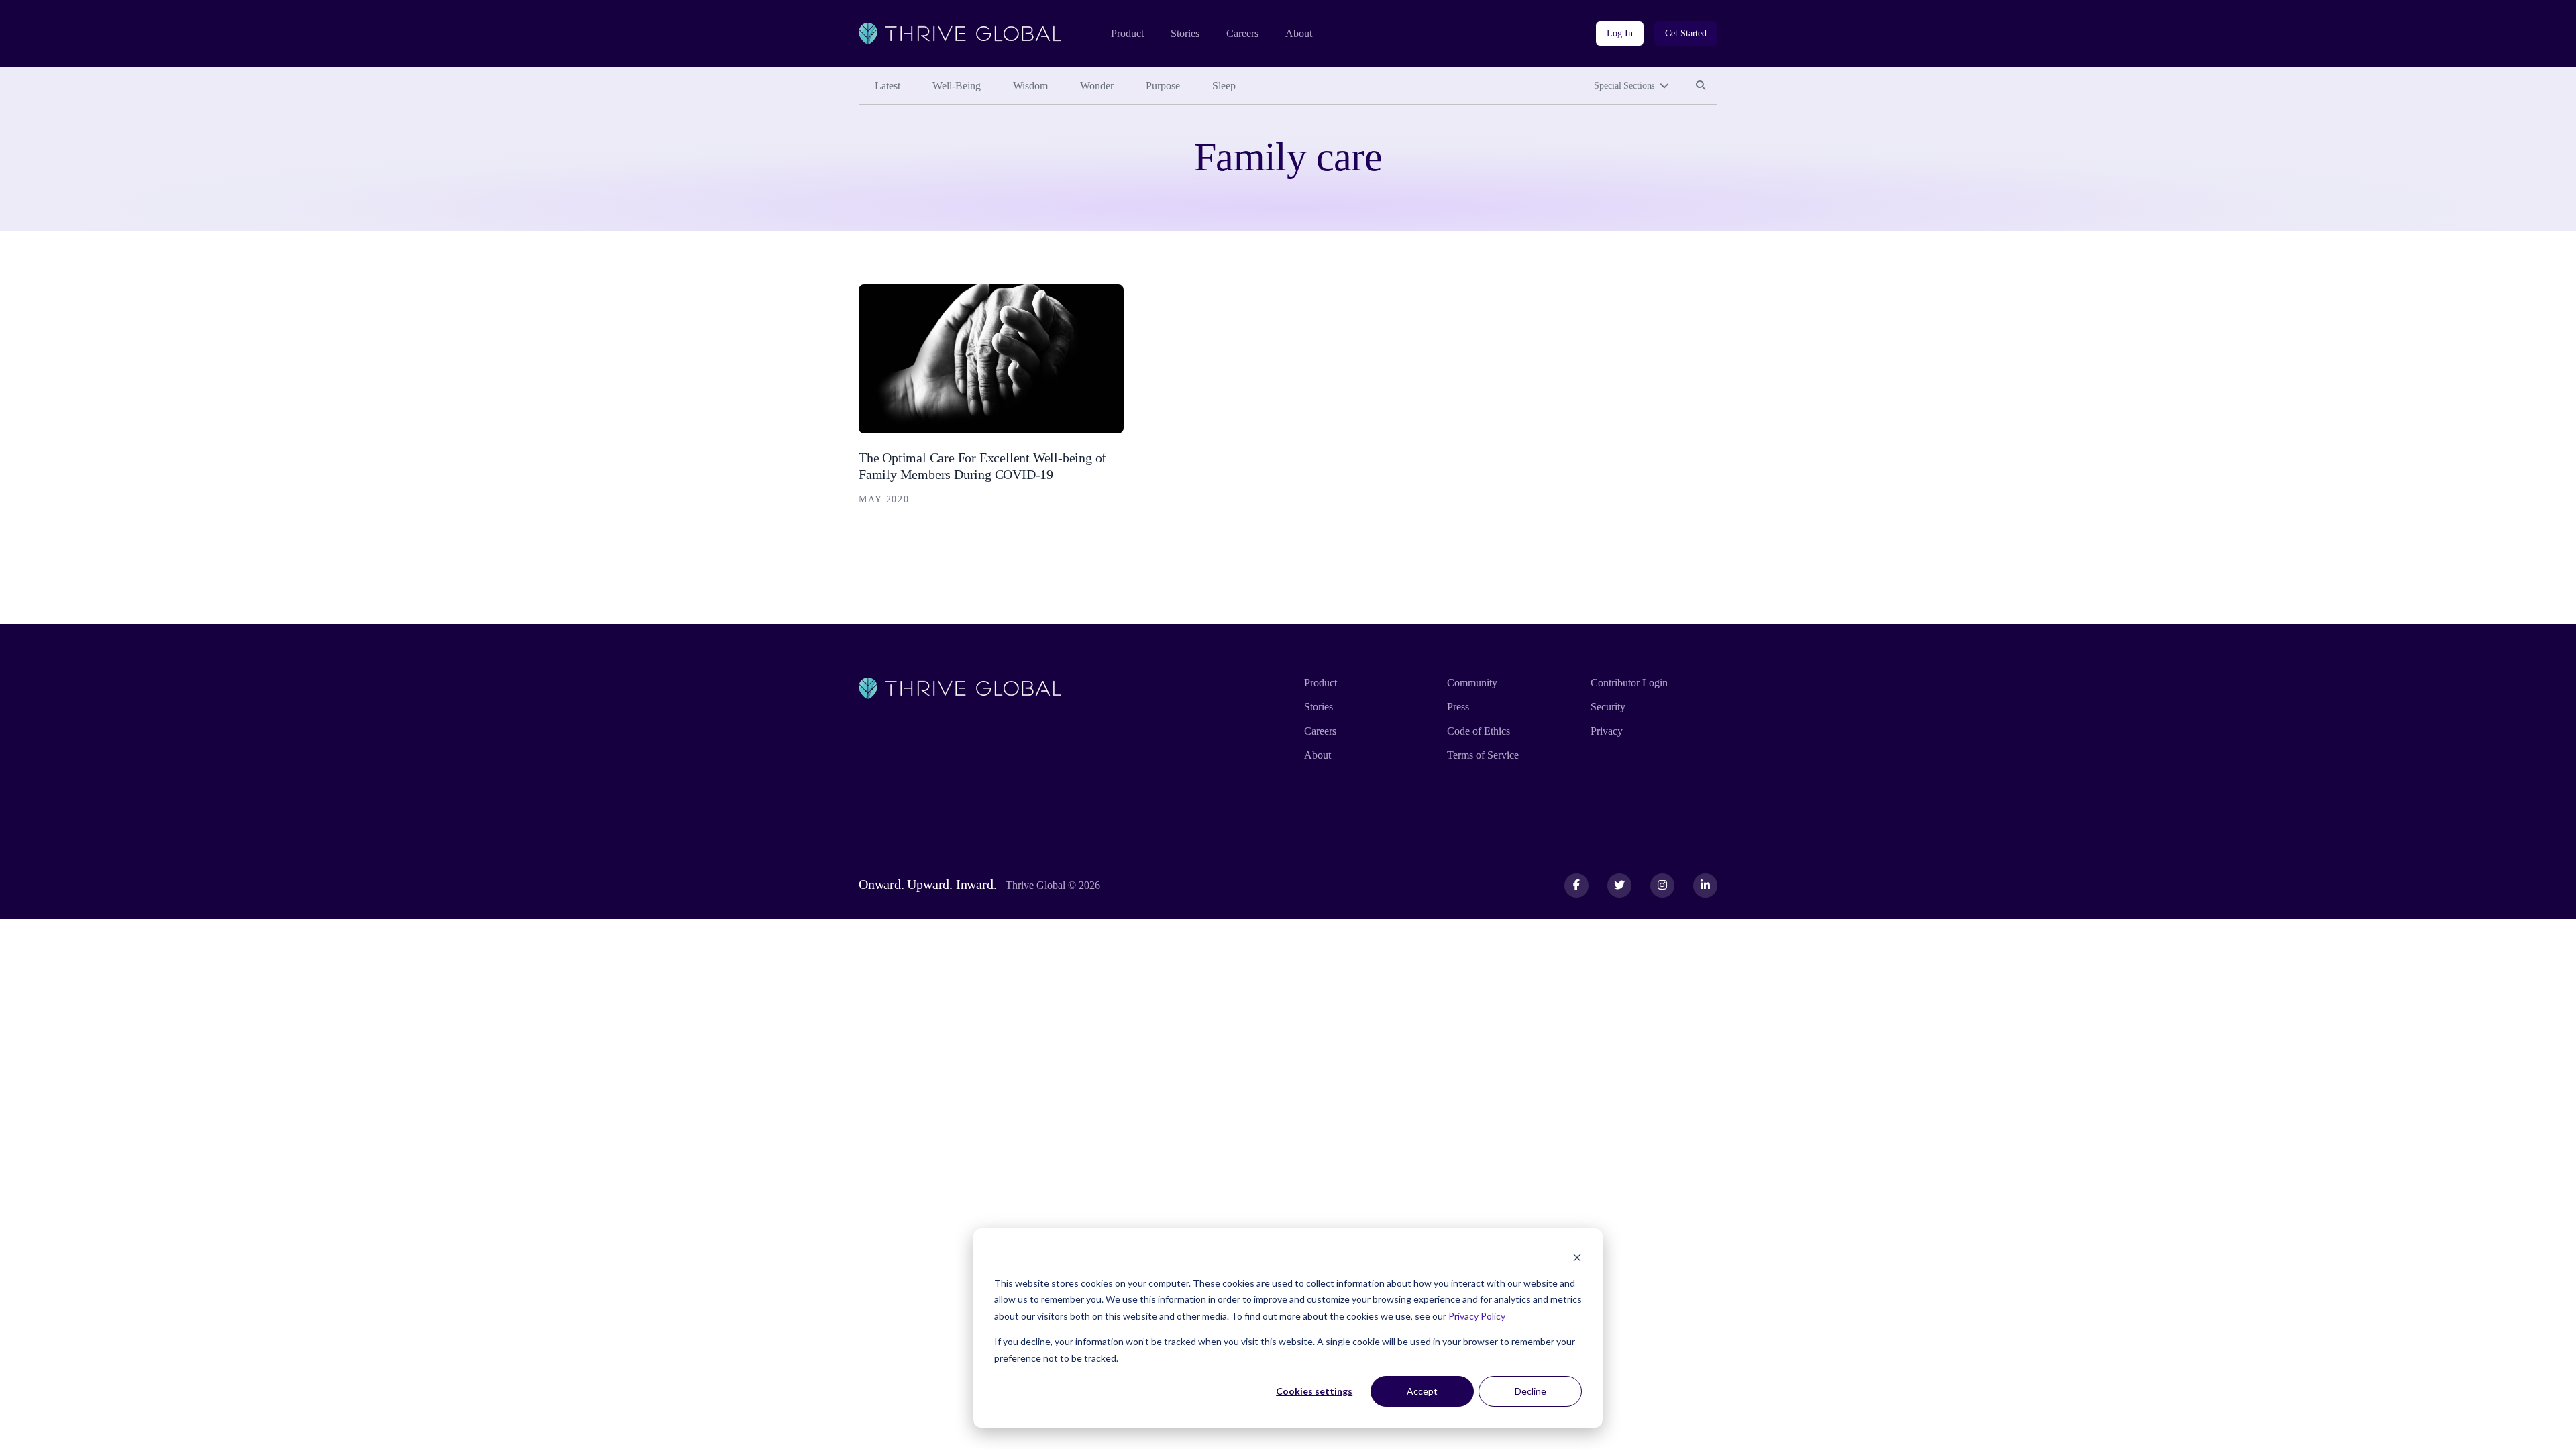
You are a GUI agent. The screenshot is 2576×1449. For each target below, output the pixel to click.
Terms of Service (1483, 755)
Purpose (1163, 86)
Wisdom (1030, 86)
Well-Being (957, 86)
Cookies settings (1314, 1391)
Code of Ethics (1479, 731)
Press (1458, 707)
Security (1608, 707)
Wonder (1097, 86)
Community (1472, 683)
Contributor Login (1629, 683)
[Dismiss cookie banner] (1577, 1257)
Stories (1185, 33)
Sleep (1224, 86)
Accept (1422, 1391)
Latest (888, 86)
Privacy (1607, 731)
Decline (1531, 1391)
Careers (1242, 33)
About (1299, 33)
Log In (1619, 33)
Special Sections (1624, 86)
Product (1127, 33)
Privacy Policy (1477, 1316)
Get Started (1686, 33)
